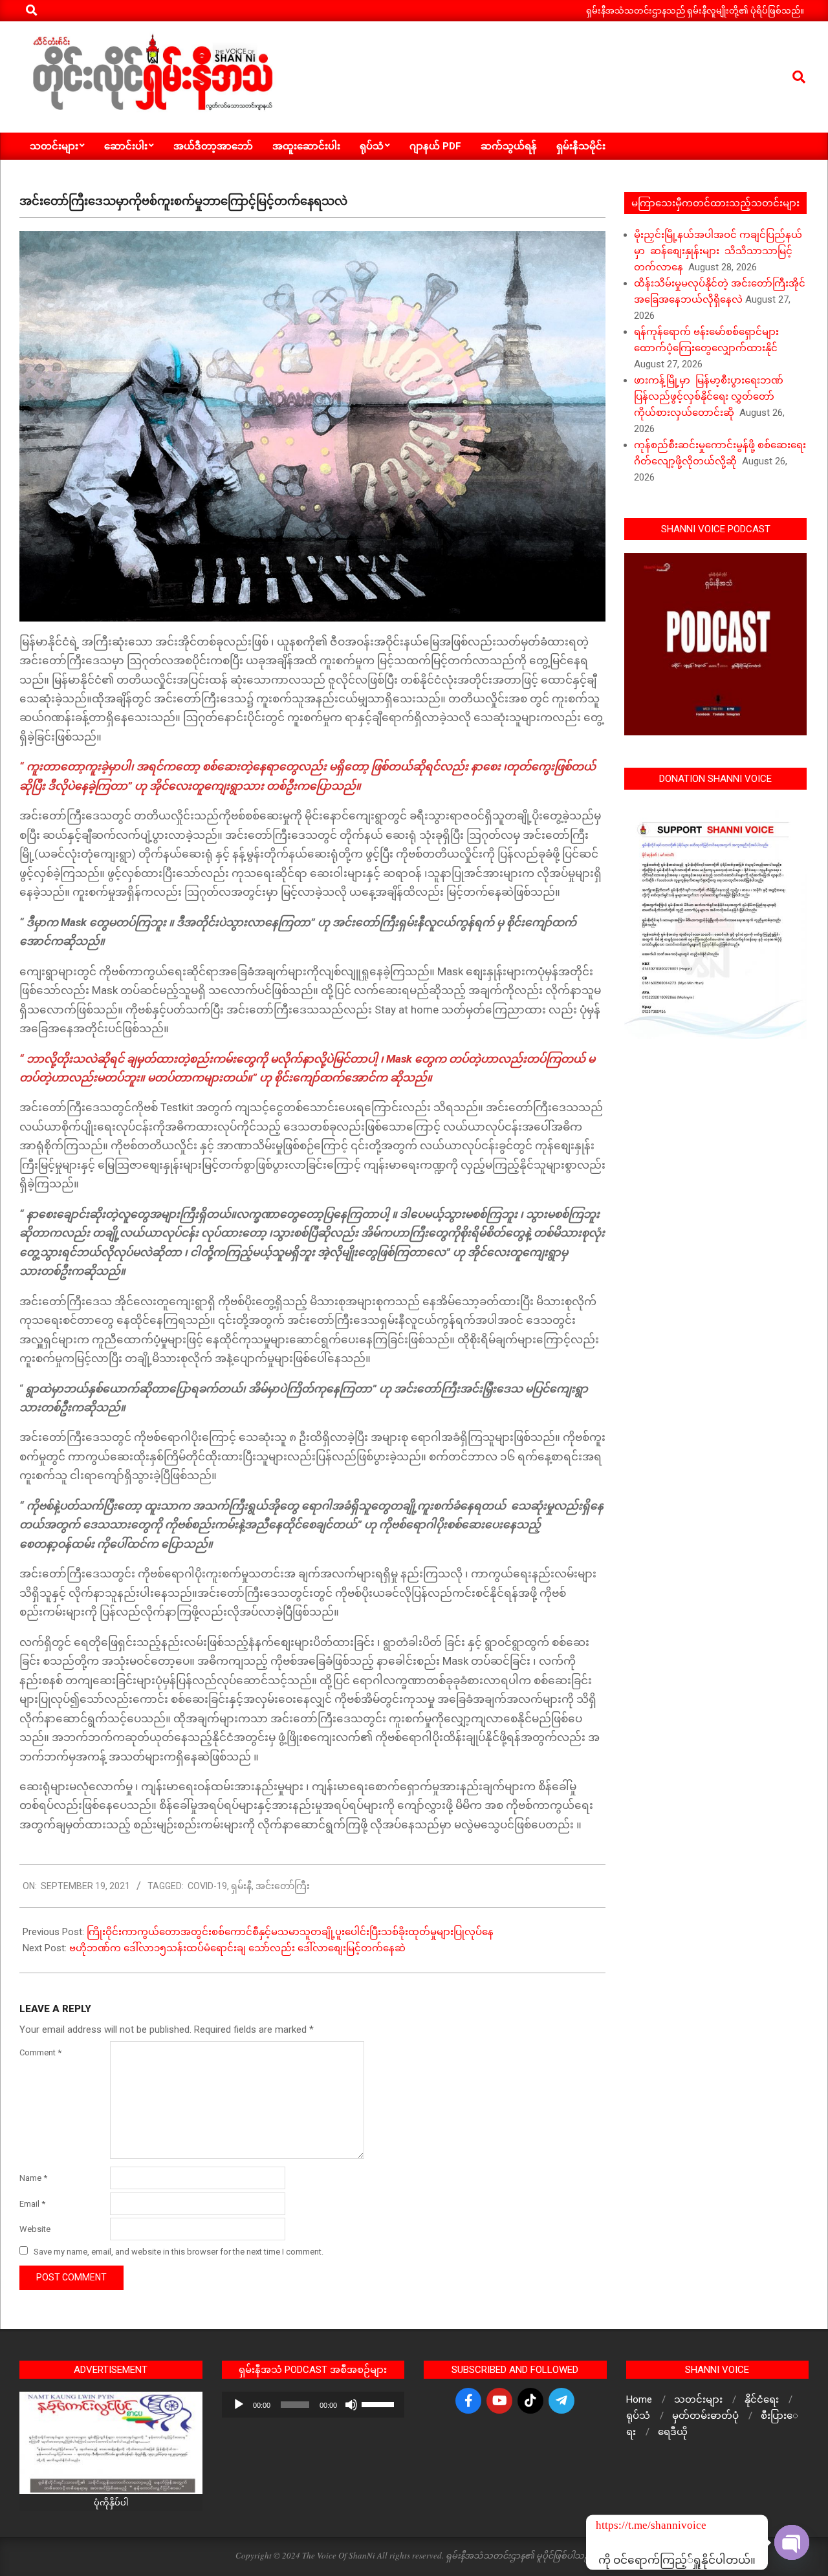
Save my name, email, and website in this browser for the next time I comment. (179, 2252)
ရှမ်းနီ (241, 1886)
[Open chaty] (792, 2542)
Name (33, 2178)
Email (32, 2204)
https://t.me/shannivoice (613, 2525)
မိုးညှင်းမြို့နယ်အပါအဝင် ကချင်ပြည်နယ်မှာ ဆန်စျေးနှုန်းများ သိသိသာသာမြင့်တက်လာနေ (718, 251)
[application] (313, 2405)
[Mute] (351, 2405)
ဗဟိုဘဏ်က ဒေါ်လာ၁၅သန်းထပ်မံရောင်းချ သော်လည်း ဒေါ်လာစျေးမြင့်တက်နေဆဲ (237, 1948)
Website (35, 2229)
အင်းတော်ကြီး (283, 1886)
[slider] (380, 2403)
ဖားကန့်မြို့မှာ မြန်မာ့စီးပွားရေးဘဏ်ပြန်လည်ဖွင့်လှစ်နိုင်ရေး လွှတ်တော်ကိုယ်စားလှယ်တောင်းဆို (709, 396)
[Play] (239, 2405)
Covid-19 (207, 1886)
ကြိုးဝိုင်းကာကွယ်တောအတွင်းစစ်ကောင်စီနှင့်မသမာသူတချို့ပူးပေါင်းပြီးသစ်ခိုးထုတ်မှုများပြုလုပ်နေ (290, 1932)
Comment (40, 2052)
